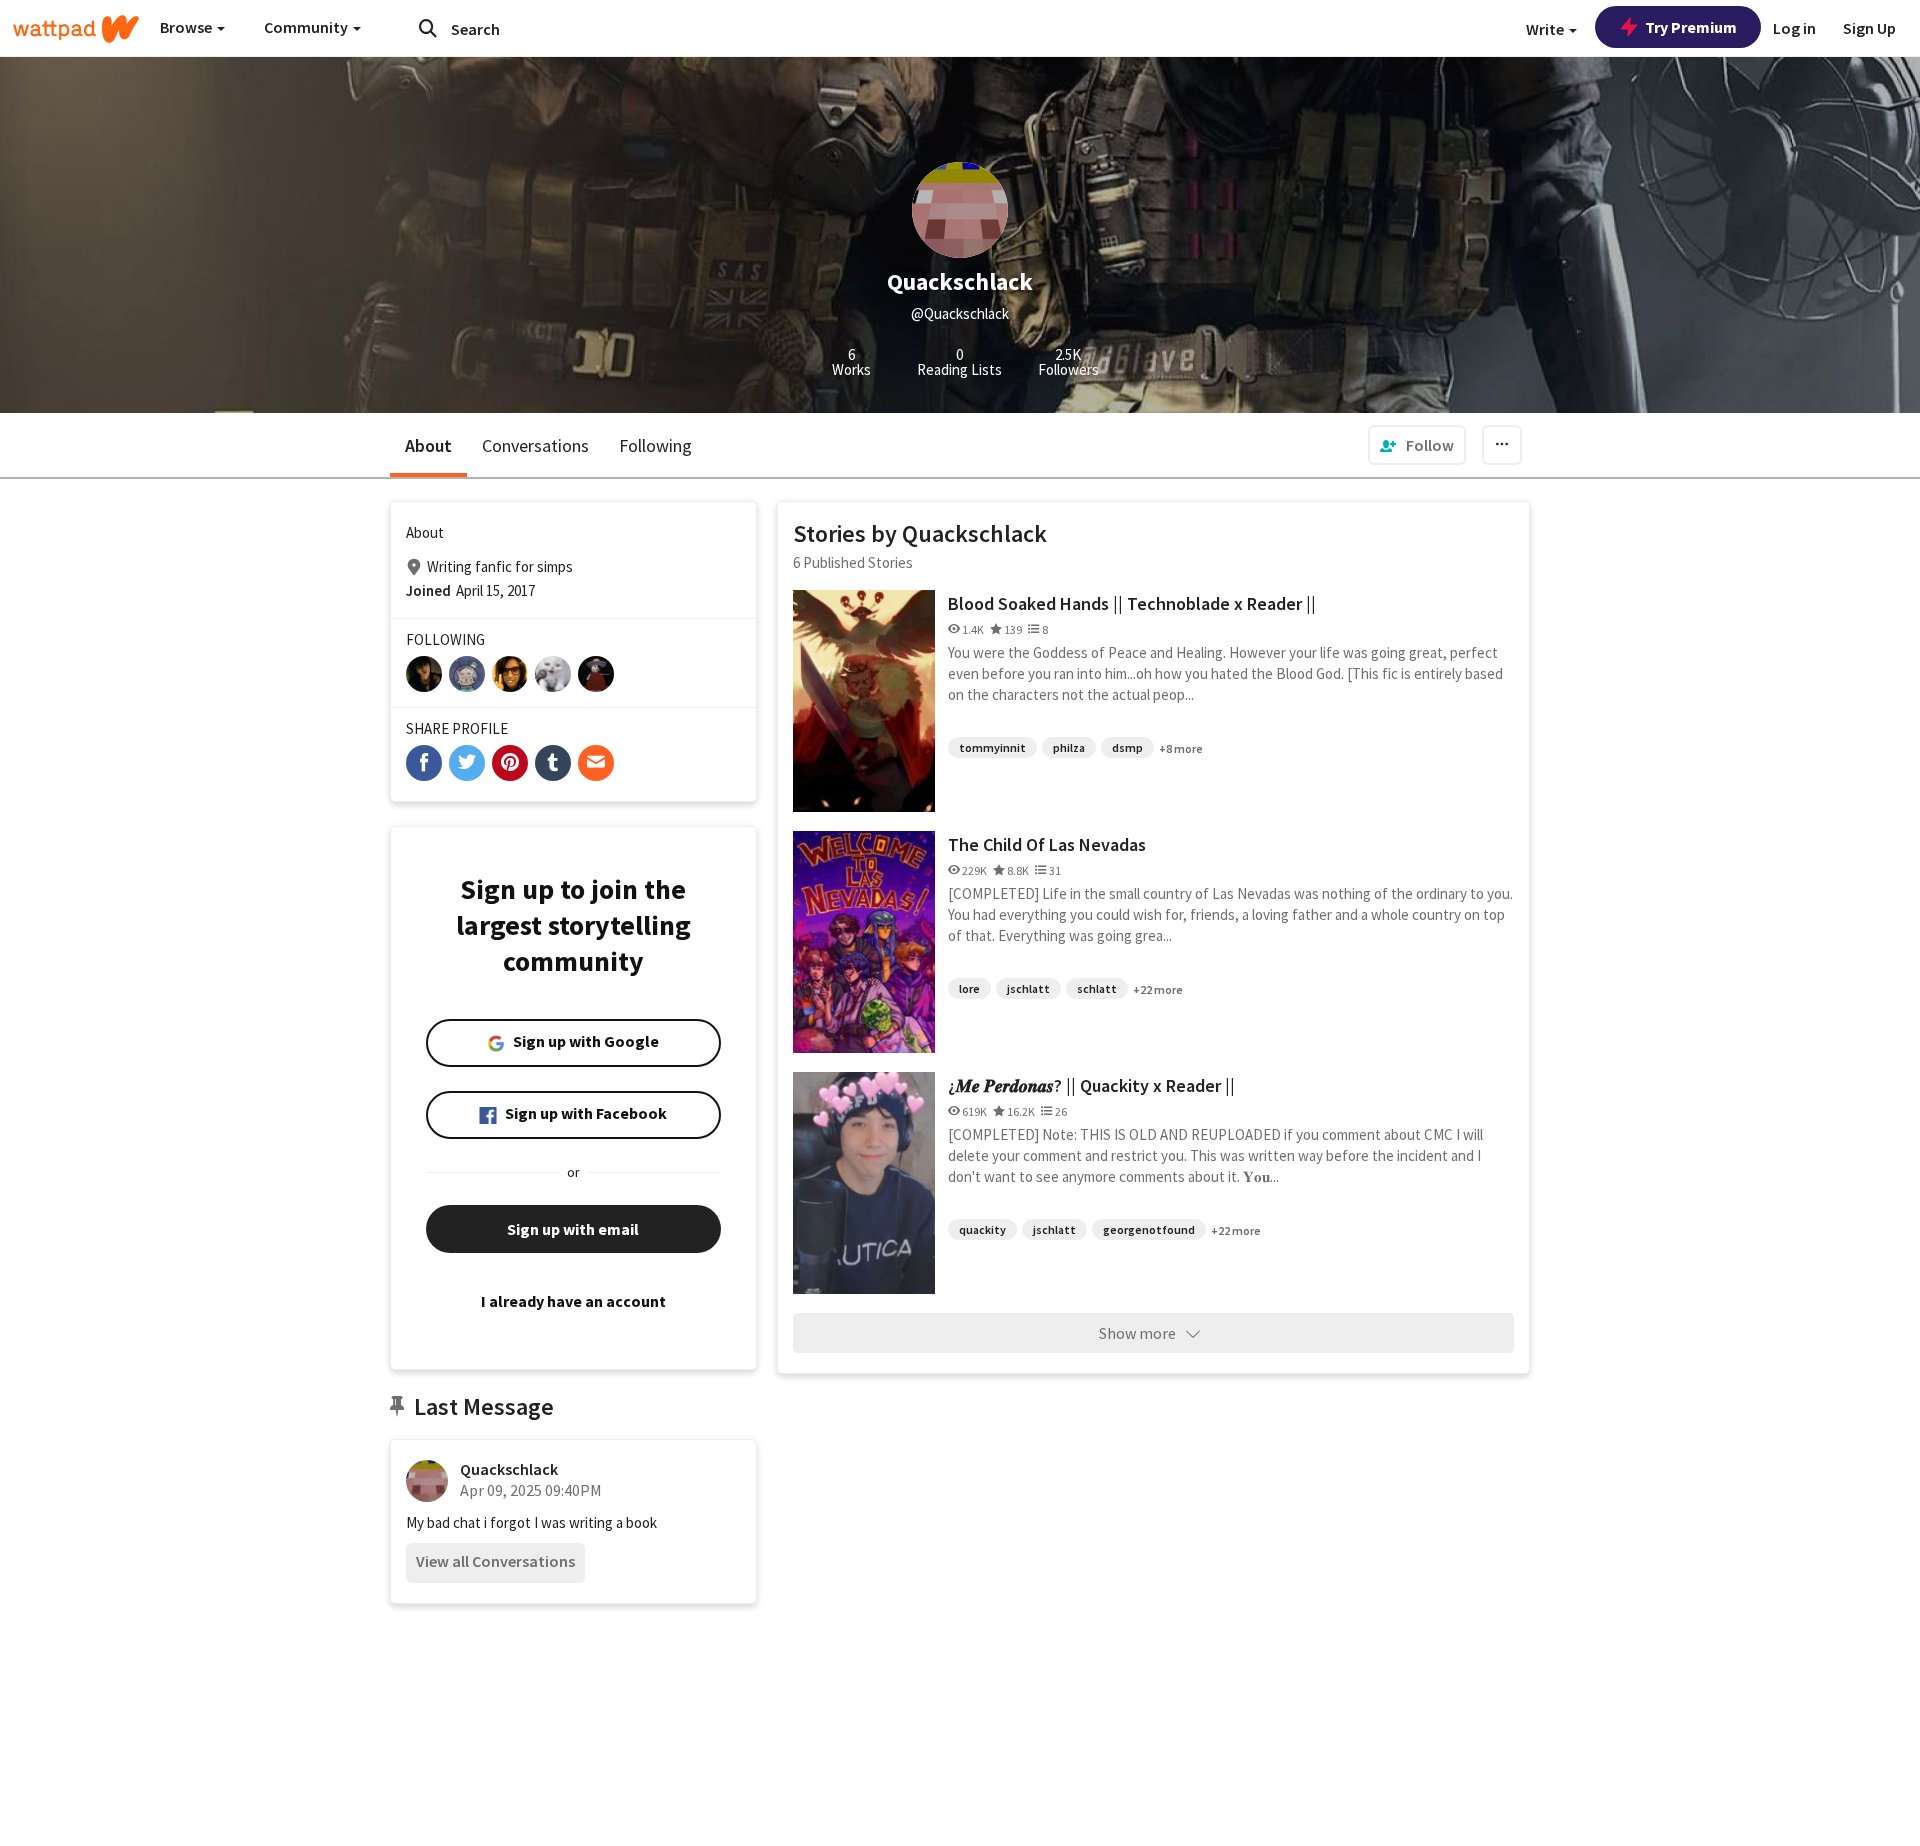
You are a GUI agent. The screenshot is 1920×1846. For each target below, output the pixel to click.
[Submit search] (428, 28)
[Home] (76, 29)
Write (1546, 29)
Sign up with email (573, 1229)
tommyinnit (992, 747)
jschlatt (1028, 988)
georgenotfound (1149, 1229)
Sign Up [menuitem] (1869, 28)
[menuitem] (1417, 445)
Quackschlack (509, 1469)
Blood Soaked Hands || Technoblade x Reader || (1132, 603)
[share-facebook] (424, 763)
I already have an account (573, 1301)
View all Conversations (495, 1561)
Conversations (535, 445)
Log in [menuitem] (1794, 28)
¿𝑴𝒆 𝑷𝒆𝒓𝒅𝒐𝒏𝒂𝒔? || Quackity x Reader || (1091, 1085)
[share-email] (596, 763)
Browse (187, 27)
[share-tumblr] (553, 763)
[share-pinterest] (510, 763)
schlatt (1097, 988)
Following (655, 445)
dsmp (1127, 747)
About (428, 445)
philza (1069, 747)
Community (307, 27)
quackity (982, 1229)
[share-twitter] (467, 763)
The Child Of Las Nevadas (1047, 844)
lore (969, 988)
